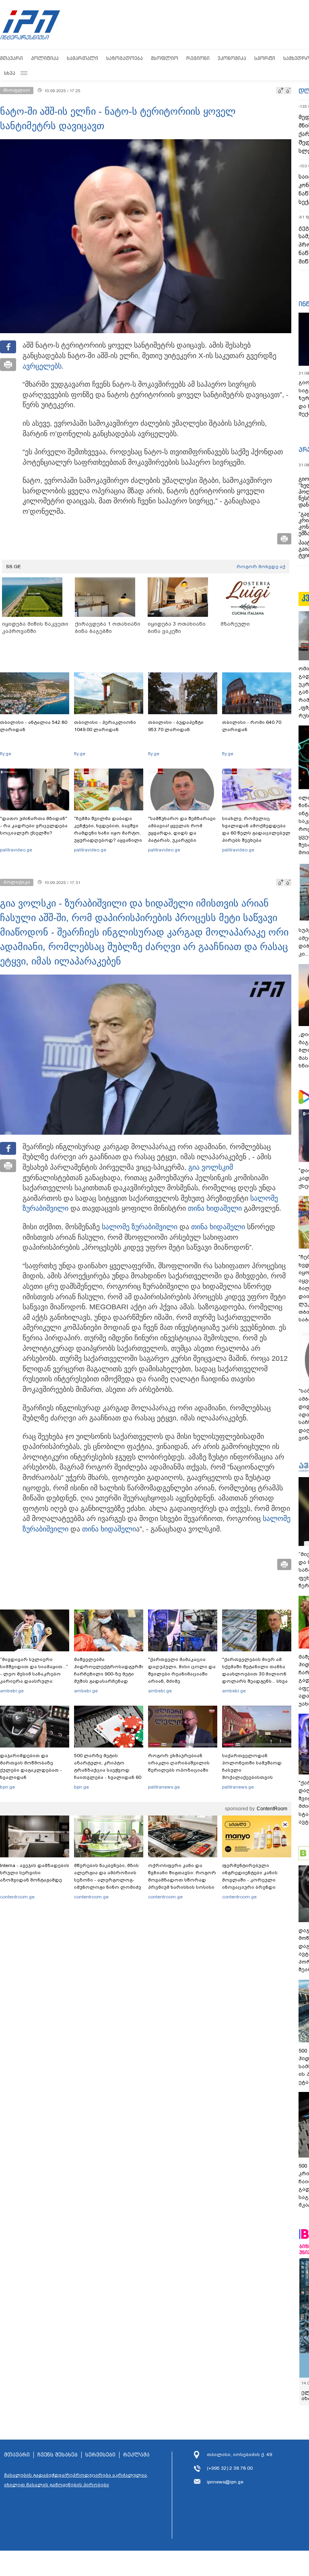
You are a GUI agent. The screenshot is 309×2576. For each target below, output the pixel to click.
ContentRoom (272, 1809)
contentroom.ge (17, 1897)
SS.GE (13, 567)
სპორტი (265, 58)
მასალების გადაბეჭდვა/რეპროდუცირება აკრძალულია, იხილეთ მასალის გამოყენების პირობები (76, 2480)
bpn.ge (7, 1787)
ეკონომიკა (232, 58)
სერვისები (100, 2455)
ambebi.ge (12, 1691)
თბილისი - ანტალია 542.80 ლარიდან (34, 726)
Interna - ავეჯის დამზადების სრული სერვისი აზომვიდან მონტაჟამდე (35, 1873)
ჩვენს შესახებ (58, 2455)
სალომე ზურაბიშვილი (140, 1227)
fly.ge (6, 754)
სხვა (10, 73)
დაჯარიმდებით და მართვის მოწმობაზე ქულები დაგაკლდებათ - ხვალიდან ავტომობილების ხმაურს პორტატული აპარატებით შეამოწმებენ (32, 1777)
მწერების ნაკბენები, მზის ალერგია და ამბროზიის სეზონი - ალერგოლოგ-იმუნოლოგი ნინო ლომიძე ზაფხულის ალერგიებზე (108, 1880)
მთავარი (11, 58)
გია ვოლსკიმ (211, 1167)
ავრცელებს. (43, 366)
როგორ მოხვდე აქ (261, 567)
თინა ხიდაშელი (215, 1208)
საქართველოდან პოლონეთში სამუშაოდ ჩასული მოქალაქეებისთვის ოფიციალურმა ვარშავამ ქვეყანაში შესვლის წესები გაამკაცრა (255, 1777)
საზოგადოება (125, 58)
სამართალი (82, 58)
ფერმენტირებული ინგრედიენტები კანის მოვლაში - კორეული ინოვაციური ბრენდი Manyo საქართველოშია (252, 1880)
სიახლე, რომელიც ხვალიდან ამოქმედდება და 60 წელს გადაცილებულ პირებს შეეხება (256, 829)
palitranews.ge (164, 1787)
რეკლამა (136, 2455)
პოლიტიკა (45, 58)
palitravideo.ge (16, 850)
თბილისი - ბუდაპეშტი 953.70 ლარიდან (176, 726)
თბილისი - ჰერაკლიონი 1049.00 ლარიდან (105, 726)
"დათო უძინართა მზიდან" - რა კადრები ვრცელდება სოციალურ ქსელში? (34, 826)
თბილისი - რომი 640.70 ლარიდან (252, 726)
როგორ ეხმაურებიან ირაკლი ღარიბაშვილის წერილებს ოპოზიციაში (179, 1763)
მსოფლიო (165, 58)
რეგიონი (198, 58)
